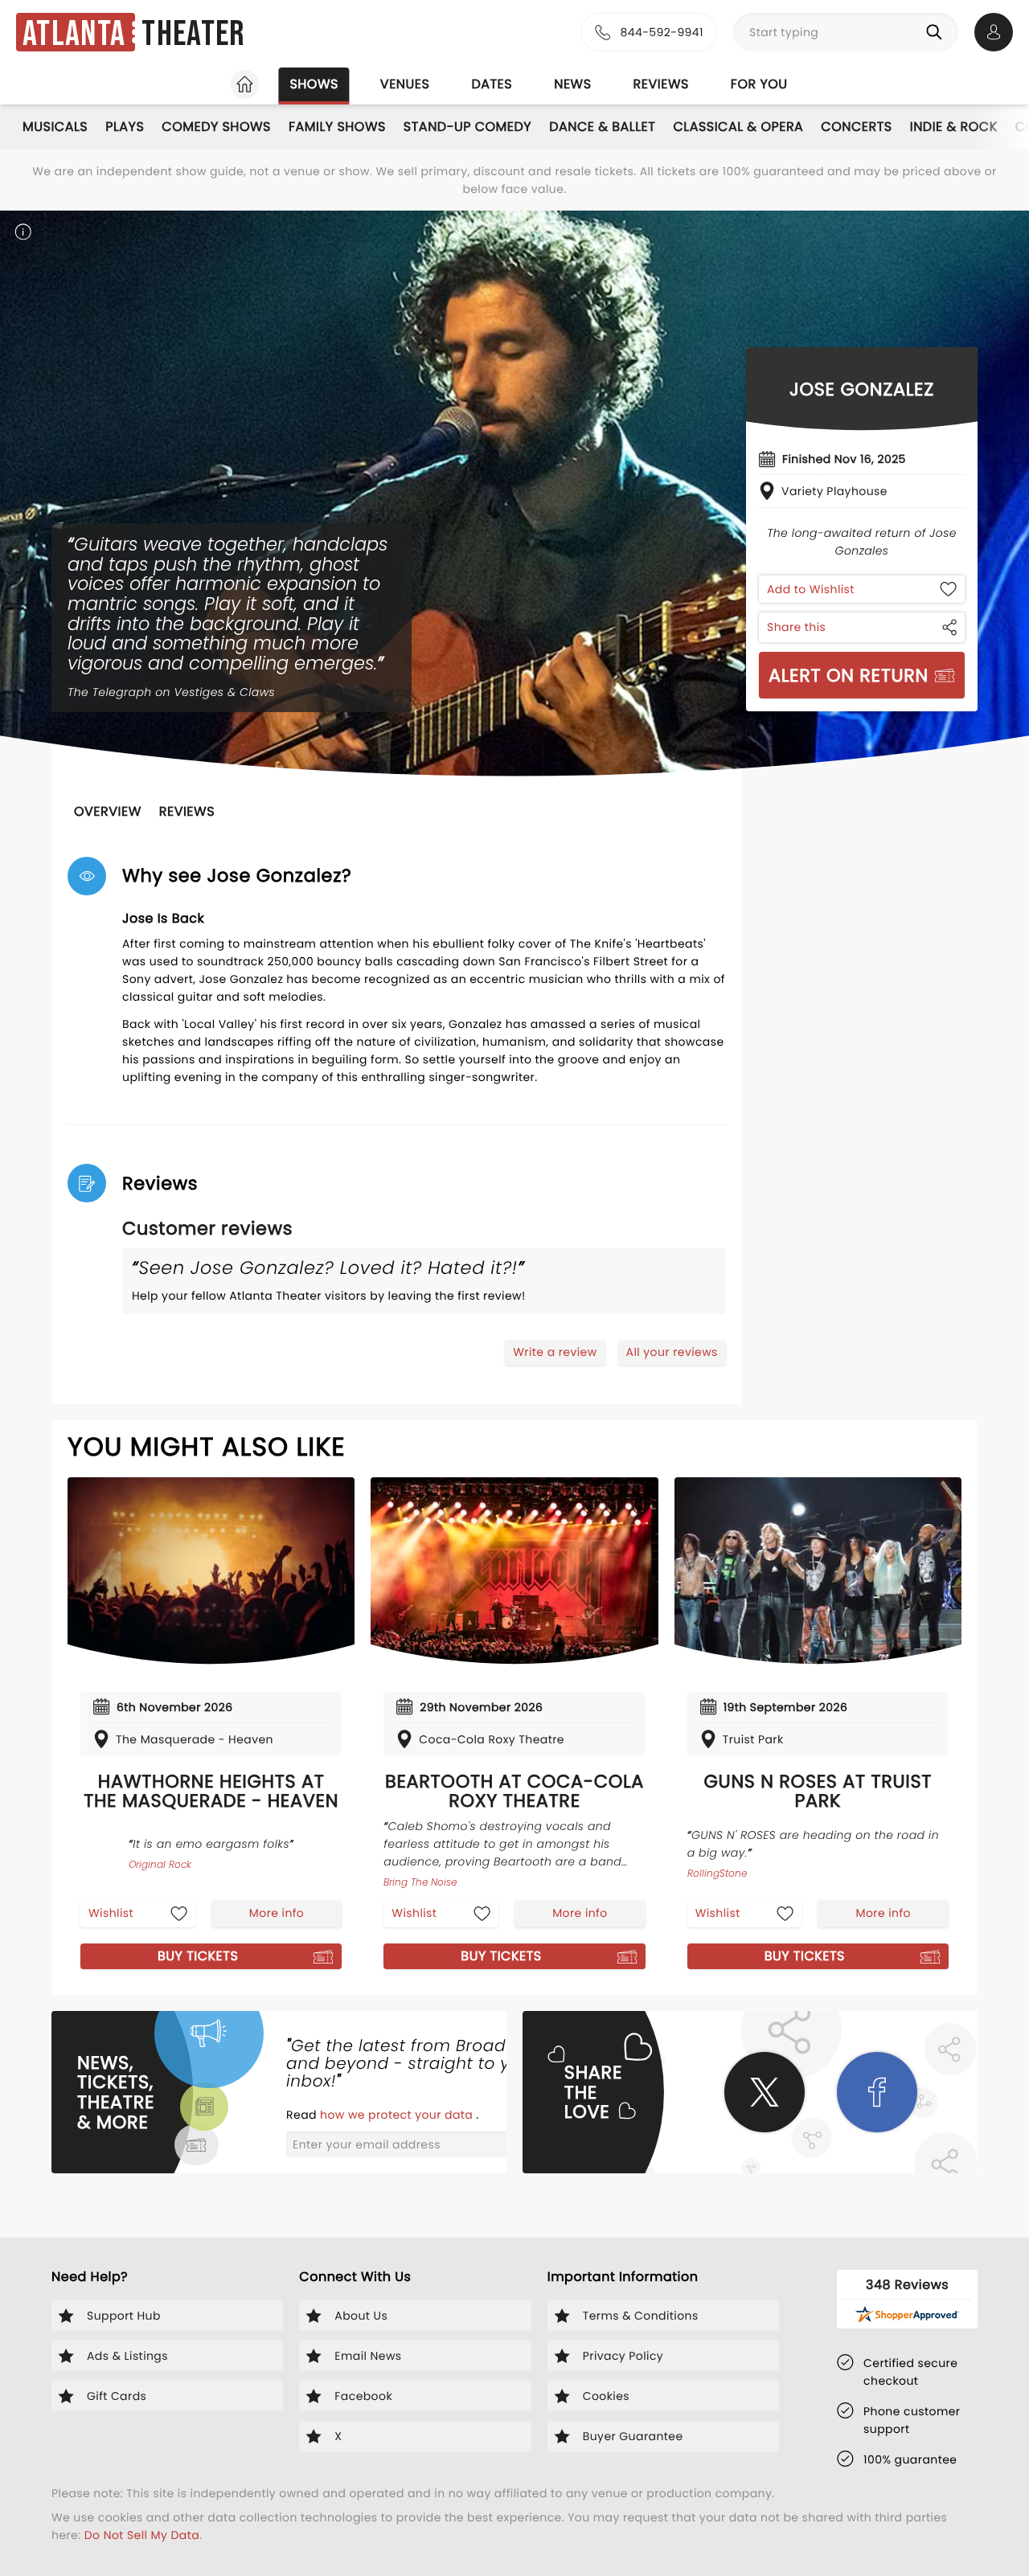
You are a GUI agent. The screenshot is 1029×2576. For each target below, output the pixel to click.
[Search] (937, 32)
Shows (314, 84)
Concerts (856, 127)
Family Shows (337, 127)
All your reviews (672, 1352)
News (572, 84)
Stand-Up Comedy (467, 127)
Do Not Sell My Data (142, 2535)
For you (759, 84)
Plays (125, 127)
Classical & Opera (738, 127)
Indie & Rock (954, 127)
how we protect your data (398, 2115)
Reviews (661, 84)
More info (277, 1913)
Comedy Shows (216, 127)
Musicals (55, 127)
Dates (492, 84)
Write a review (555, 1352)
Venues (405, 84)
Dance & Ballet (602, 127)
